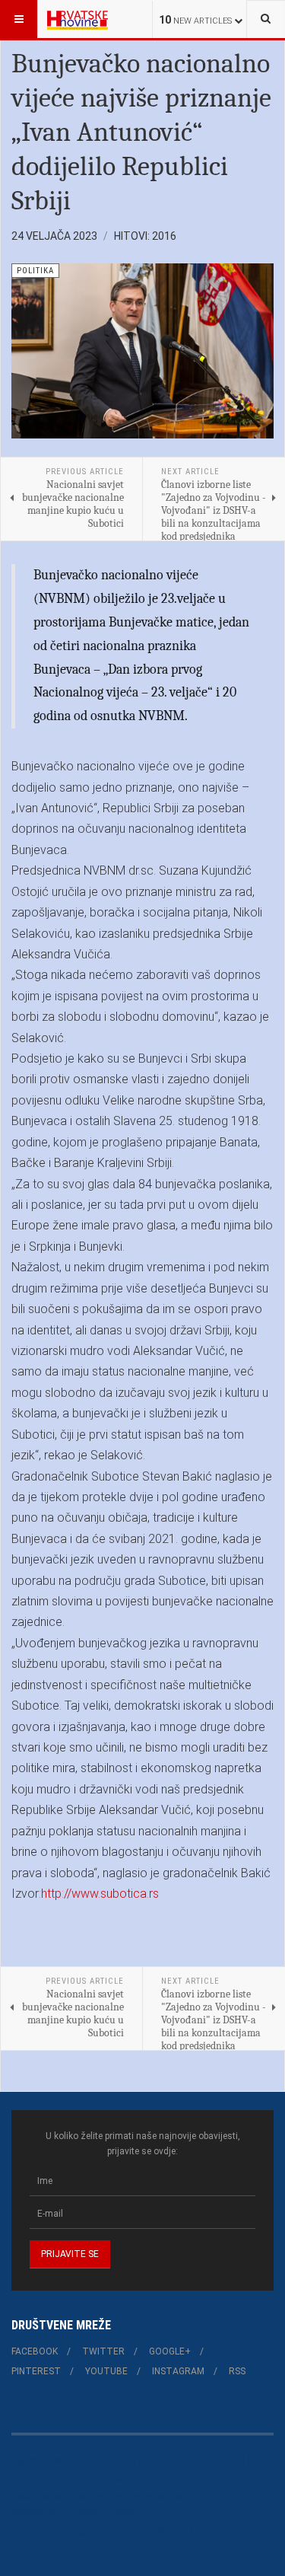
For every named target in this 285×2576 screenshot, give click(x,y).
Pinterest (36, 2371)
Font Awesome (42, 2532)
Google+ (170, 2351)
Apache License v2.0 (116, 2512)
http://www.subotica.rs (100, 1894)
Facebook (35, 2351)
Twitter (103, 2351)
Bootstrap (32, 2497)
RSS (237, 2371)
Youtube (106, 2371)
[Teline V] (78, 19)
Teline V (28, 2477)
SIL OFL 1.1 (179, 2532)
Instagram (178, 2371)
